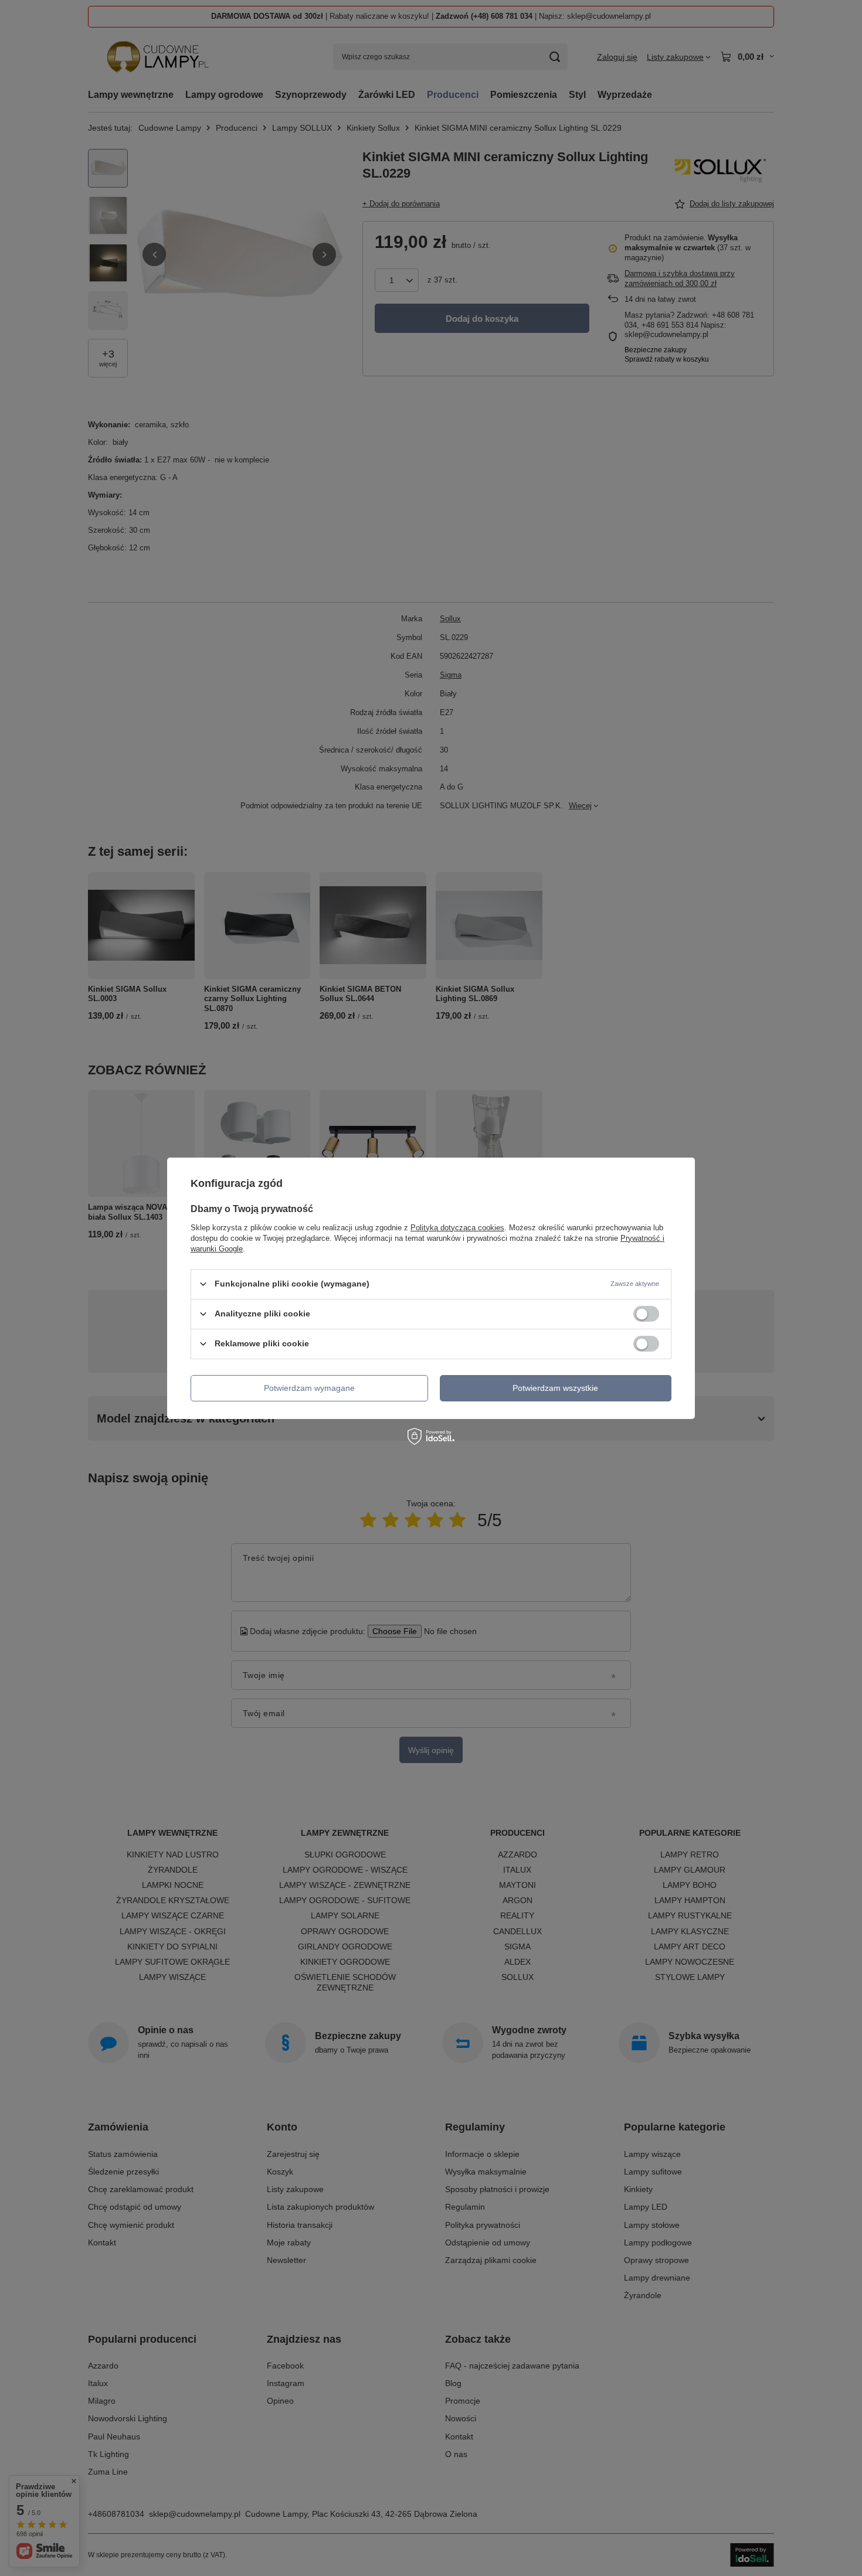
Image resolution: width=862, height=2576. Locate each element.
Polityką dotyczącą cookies (457, 1227)
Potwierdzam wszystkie (555, 1388)
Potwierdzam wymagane (309, 1388)
